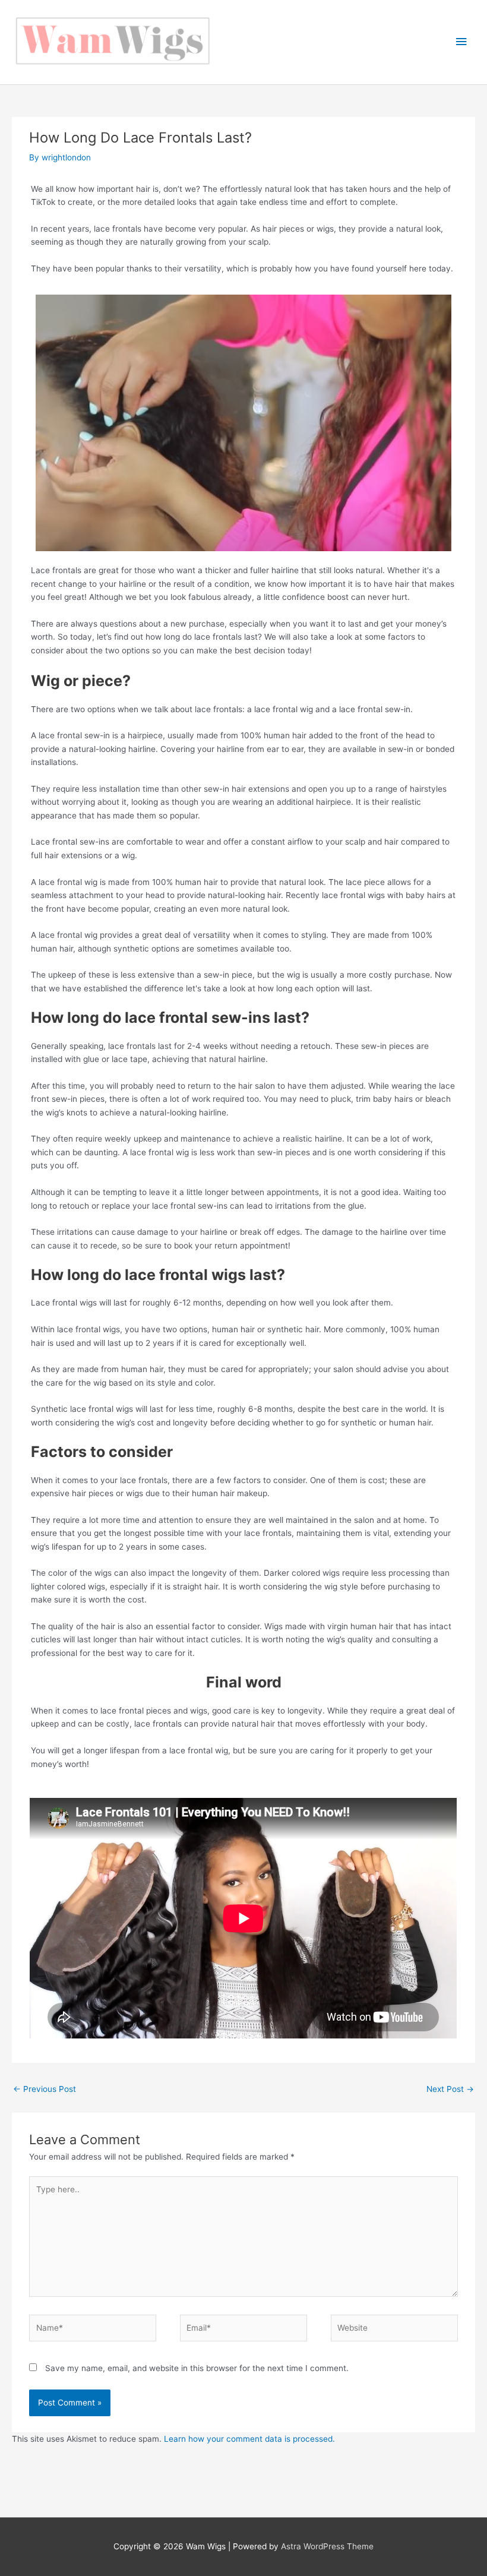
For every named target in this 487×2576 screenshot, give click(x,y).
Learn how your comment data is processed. (249, 2439)
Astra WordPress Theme (327, 2546)
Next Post (450, 2089)
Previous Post (45, 2089)
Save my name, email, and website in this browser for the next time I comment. (197, 2368)
